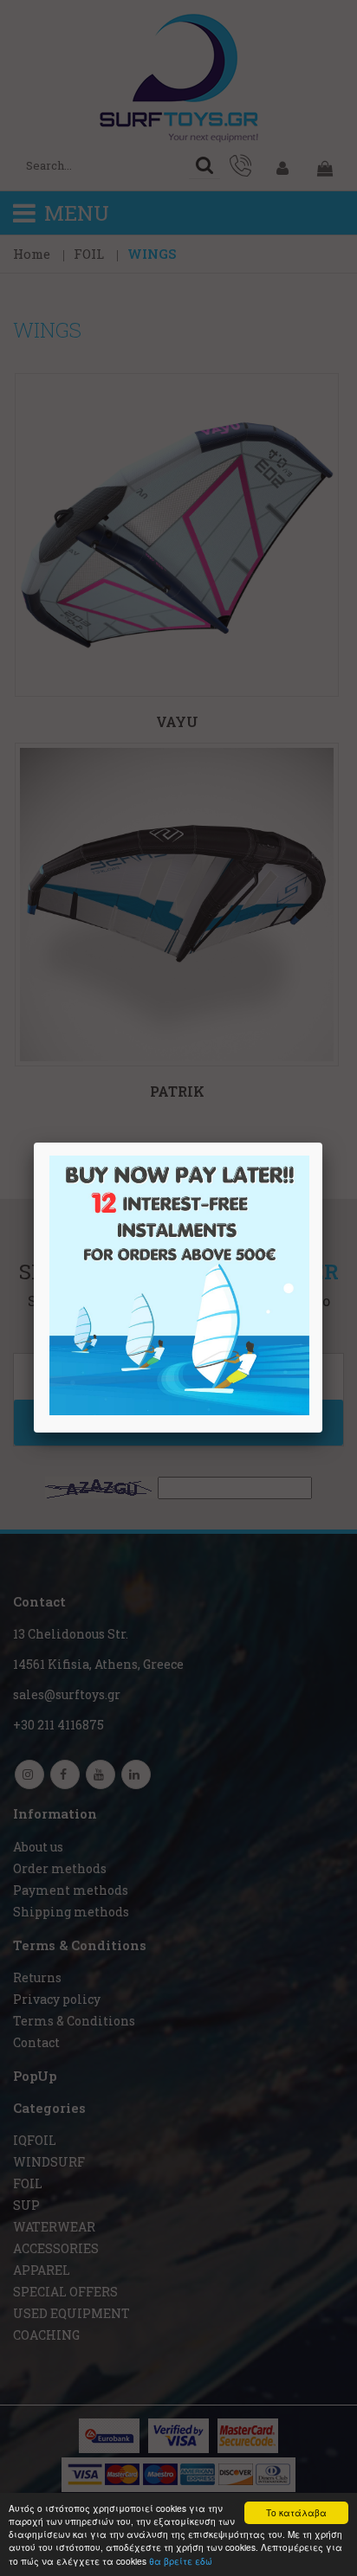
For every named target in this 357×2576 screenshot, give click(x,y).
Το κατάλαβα (296, 2512)
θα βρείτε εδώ (181, 2561)
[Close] (322, 1143)
